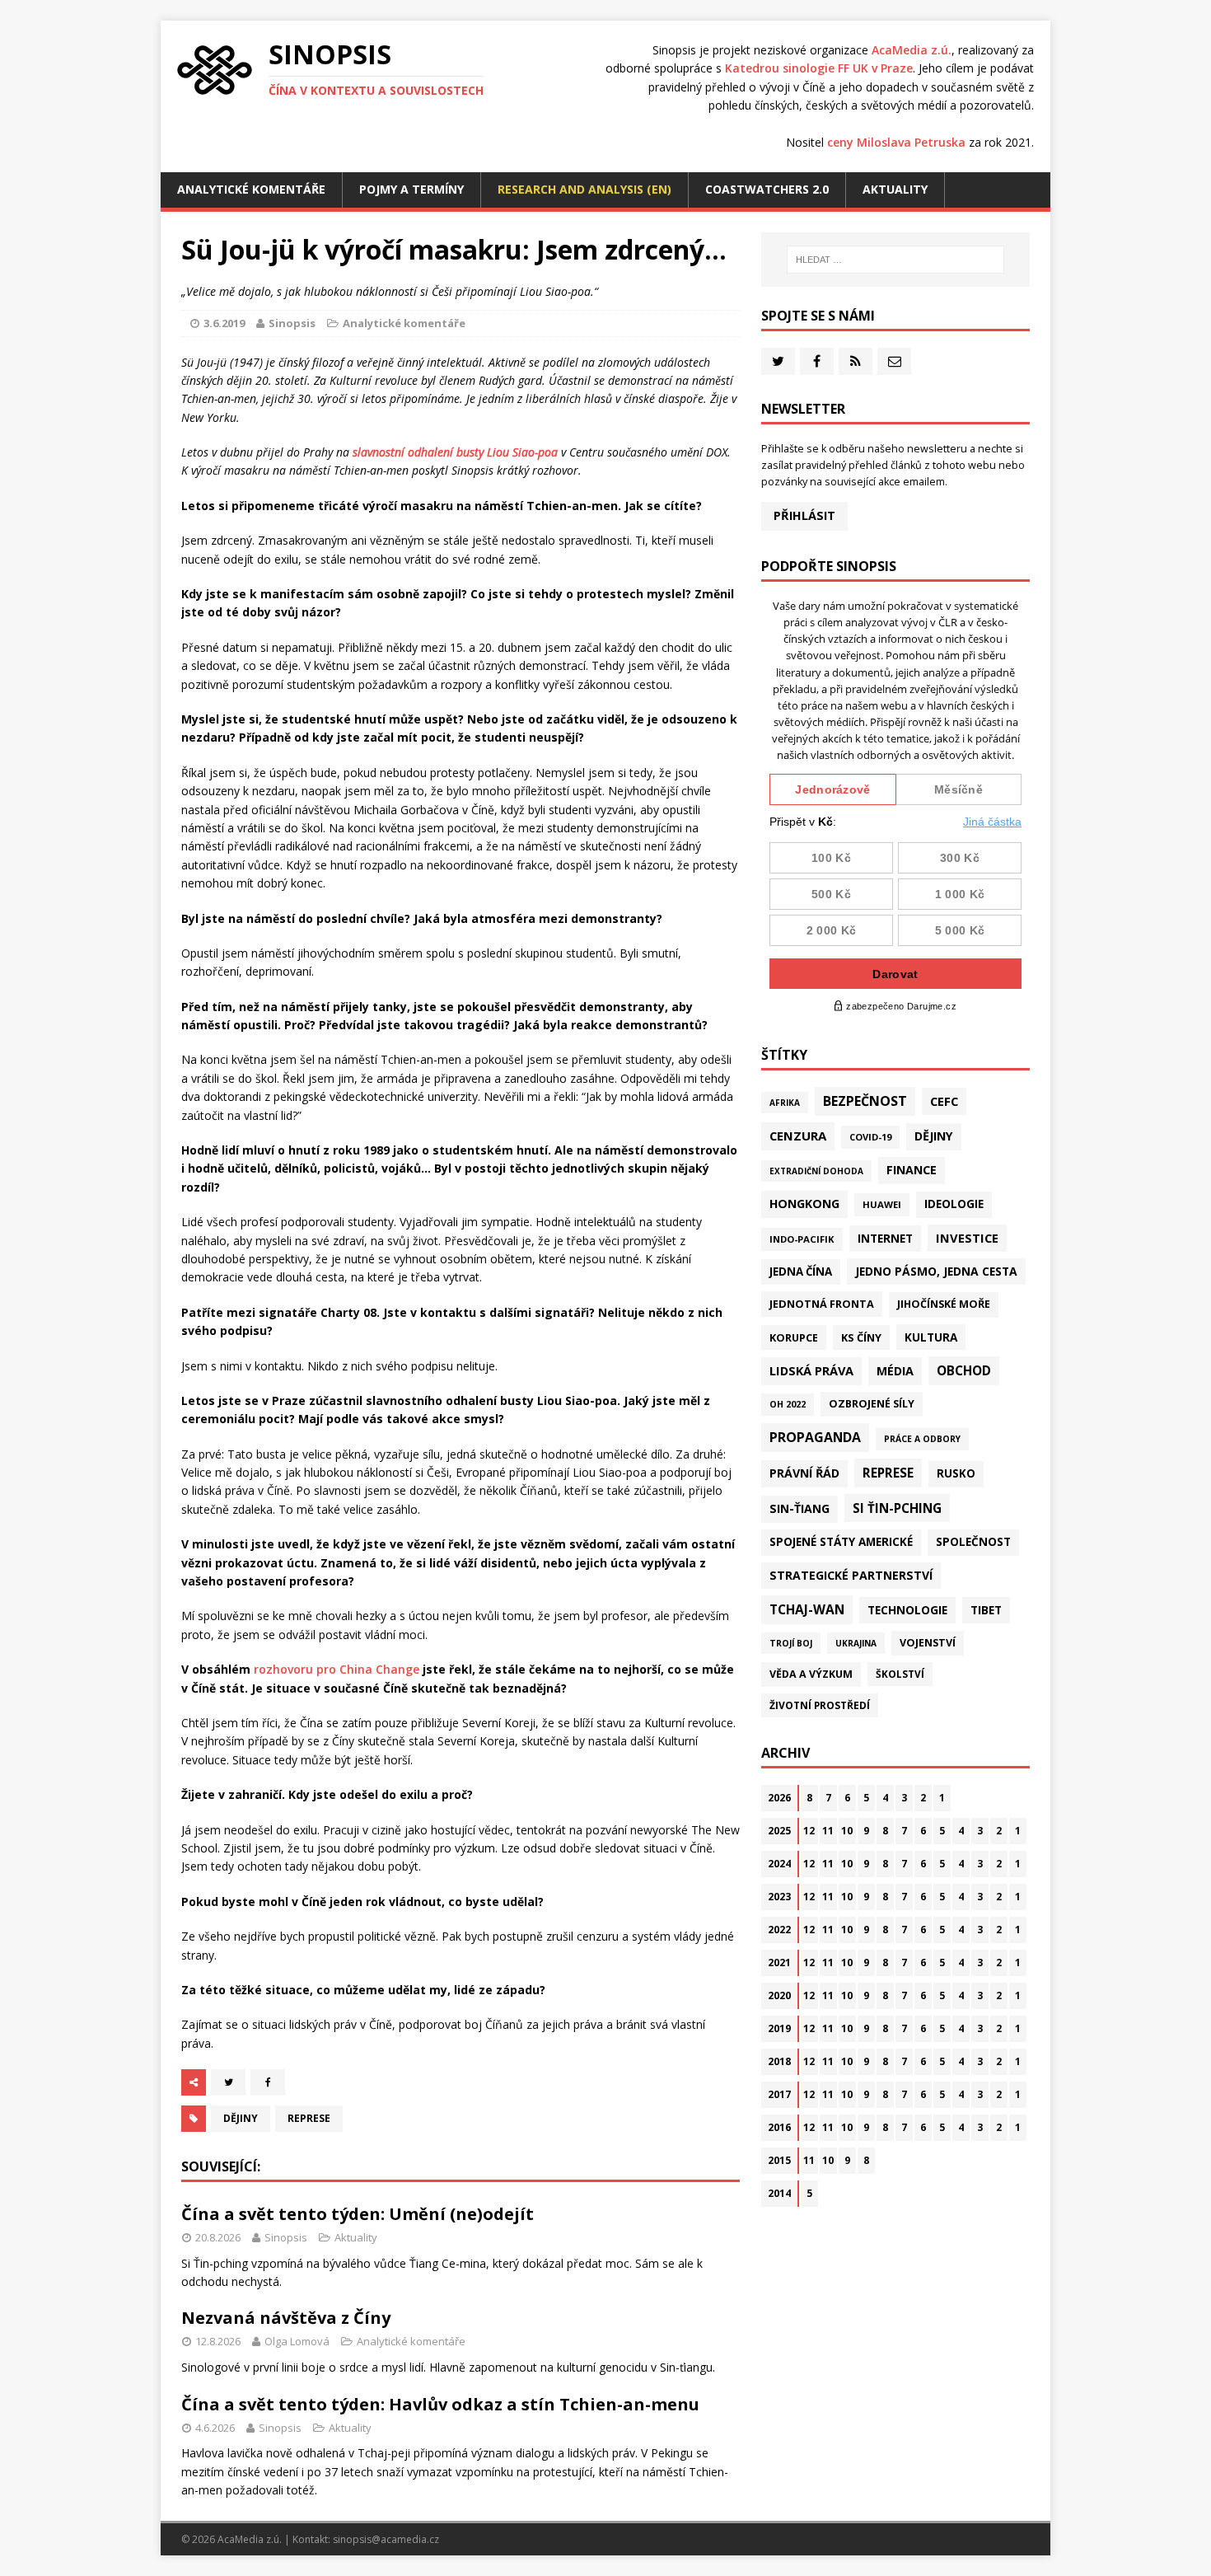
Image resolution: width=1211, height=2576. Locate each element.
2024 (779, 1864)
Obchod (964, 1370)
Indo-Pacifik (802, 1239)
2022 (779, 1930)
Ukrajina (856, 1643)
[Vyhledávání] (895, 260)
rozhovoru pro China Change (337, 1669)
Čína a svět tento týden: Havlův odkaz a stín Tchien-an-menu (440, 2404)
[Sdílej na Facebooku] (268, 2082)
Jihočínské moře (944, 1304)
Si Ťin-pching (897, 1508)
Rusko (956, 1473)
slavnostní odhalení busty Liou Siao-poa (455, 452)
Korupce (794, 1337)
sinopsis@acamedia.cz (386, 2539)
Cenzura (798, 1136)
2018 (779, 2061)
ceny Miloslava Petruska (896, 142)
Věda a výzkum (811, 1674)
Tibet (986, 1610)
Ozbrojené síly (872, 1404)
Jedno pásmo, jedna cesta (936, 1271)
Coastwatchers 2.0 (767, 189)
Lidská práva (811, 1370)
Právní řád (804, 1473)
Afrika (785, 1103)
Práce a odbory (922, 1439)
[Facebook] (817, 361)
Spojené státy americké (841, 1542)
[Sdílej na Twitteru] (228, 2082)
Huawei (882, 1204)
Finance (912, 1170)
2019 (779, 2028)
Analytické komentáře (251, 189)
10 (847, 1831)
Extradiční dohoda (816, 1171)
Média (895, 1371)
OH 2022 (788, 1404)
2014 (779, 2193)
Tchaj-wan (807, 1609)
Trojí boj (791, 1643)
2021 (779, 1962)
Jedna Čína (801, 1272)
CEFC (944, 1101)
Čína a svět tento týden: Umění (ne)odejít (358, 2214)
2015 (779, 2160)
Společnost (973, 1542)
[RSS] (856, 361)
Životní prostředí (820, 1705)
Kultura (931, 1337)
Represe (309, 2118)
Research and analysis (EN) (584, 189)
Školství (900, 1674)
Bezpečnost (865, 1101)
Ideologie (954, 1204)
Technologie (907, 1610)
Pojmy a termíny (411, 189)
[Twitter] (778, 361)
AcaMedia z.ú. (912, 50)
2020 (779, 1995)
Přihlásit (804, 515)
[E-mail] (894, 361)
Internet (885, 1238)
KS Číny (861, 1337)
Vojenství (928, 1643)
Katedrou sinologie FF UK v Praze (819, 68)
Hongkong (804, 1204)
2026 (779, 1798)
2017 (779, 2094)
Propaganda (815, 1437)
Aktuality (895, 189)
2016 (779, 2127)
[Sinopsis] (215, 70)
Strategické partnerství (851, 1575)
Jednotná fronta (822, 1304)
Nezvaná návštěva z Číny (286, 2318)
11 (828, 1831)
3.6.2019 (224, 323)
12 (809, 1831)
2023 (779, 1897)
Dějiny (241, 2118)
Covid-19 (870, 1137)
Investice (967, 1238)
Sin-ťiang (800, 1508)
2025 (779, 1831)
